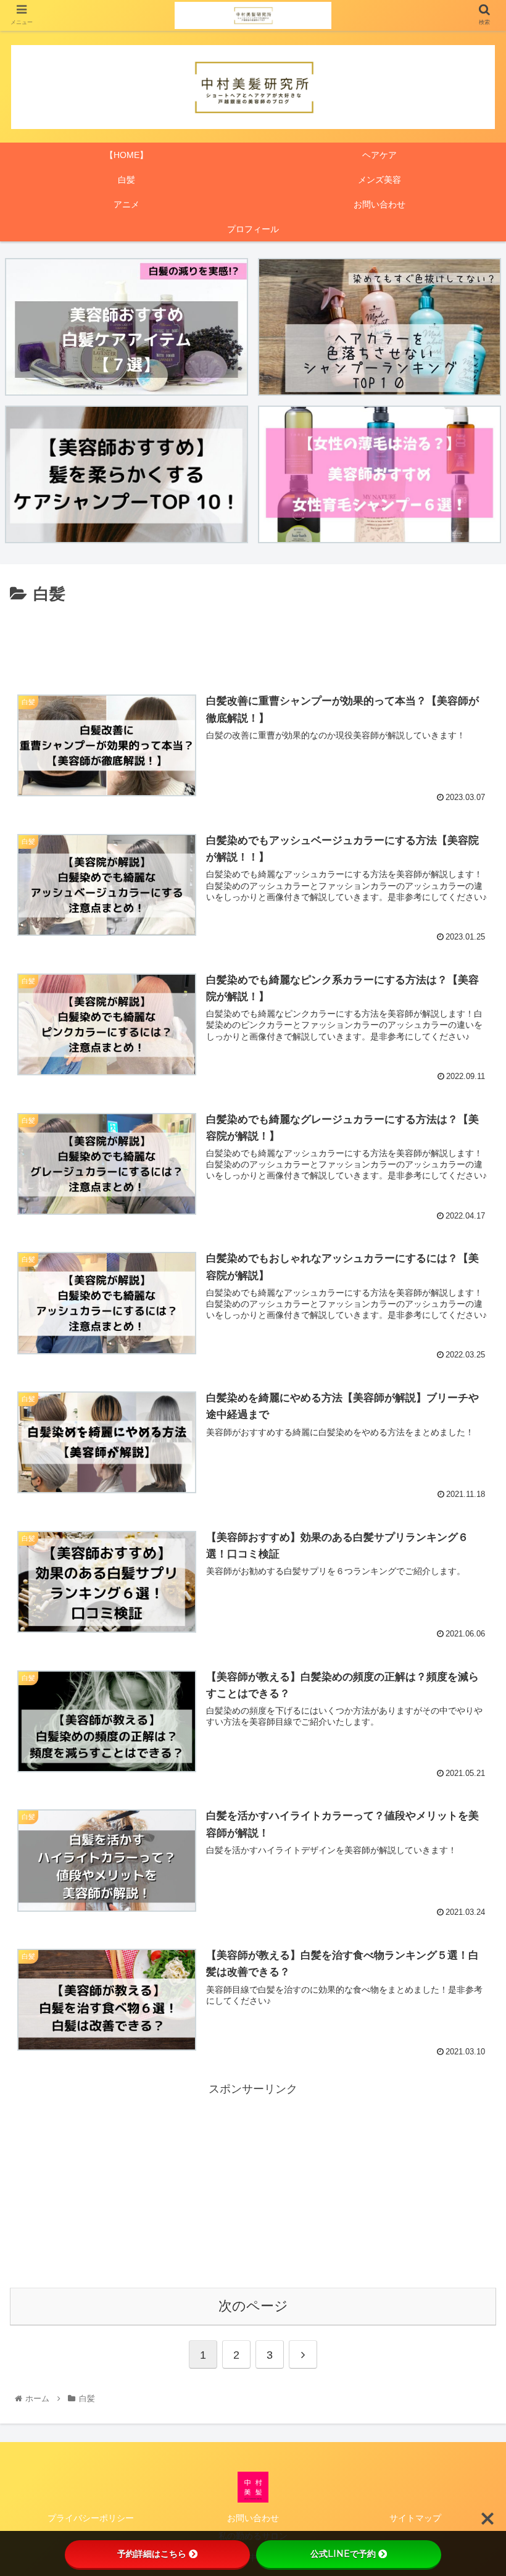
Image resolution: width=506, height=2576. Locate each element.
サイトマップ (415, 2518)
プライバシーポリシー (91, 2518)
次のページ (253, 2306)
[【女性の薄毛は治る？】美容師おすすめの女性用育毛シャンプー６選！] (379, 474)
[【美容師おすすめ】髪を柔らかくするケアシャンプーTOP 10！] (126, 474)
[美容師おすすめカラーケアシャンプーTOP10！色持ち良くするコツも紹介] (379, 327)
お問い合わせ (253, 2518)
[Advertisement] (253, 642)
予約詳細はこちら (152, 2554)
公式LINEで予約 (343, 2554)
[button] (468, 1605)
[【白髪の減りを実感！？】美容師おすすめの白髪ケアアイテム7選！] (126, 327)
